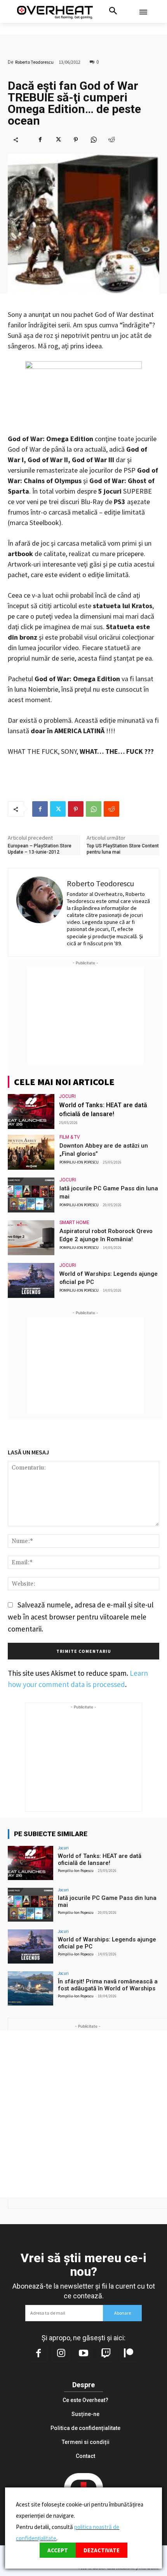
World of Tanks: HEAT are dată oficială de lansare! (100, 1859)
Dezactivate (102, 2550)
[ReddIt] (111, 139)
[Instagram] (61, 2354)
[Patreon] (129, 2354)
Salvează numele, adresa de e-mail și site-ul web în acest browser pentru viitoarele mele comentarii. (81, 1617)
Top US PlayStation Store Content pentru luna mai (123, 849)
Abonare (123, 2313)
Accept (58, 2550)
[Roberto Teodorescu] (40, 913)
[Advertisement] (85, 1016)
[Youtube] (83, 2354)
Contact (85, 2456)
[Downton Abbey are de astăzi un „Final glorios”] (31, 1152)
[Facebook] (40, 139)
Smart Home (74, 1223)
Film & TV (70, 1137)
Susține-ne (85, 2414)
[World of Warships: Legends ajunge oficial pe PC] (31, 1280)
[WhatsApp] (94, 139)
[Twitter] (58, 139)
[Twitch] (106, 2354)
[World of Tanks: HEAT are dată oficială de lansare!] (31, 1111)
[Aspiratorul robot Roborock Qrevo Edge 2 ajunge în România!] (31, 1238)
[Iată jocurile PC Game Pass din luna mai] (31, 1195)
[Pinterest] (76, 139)
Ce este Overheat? (85, 2400)
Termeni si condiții (86, 2442)
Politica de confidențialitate (85, 2428)
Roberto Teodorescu (34, 62)
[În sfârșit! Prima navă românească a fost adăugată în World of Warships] (30, 1988)
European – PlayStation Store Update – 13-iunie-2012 (40, 849)
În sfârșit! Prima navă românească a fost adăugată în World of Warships (108, 1985)
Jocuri (67, 1096)
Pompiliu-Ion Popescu (79, 1162)
